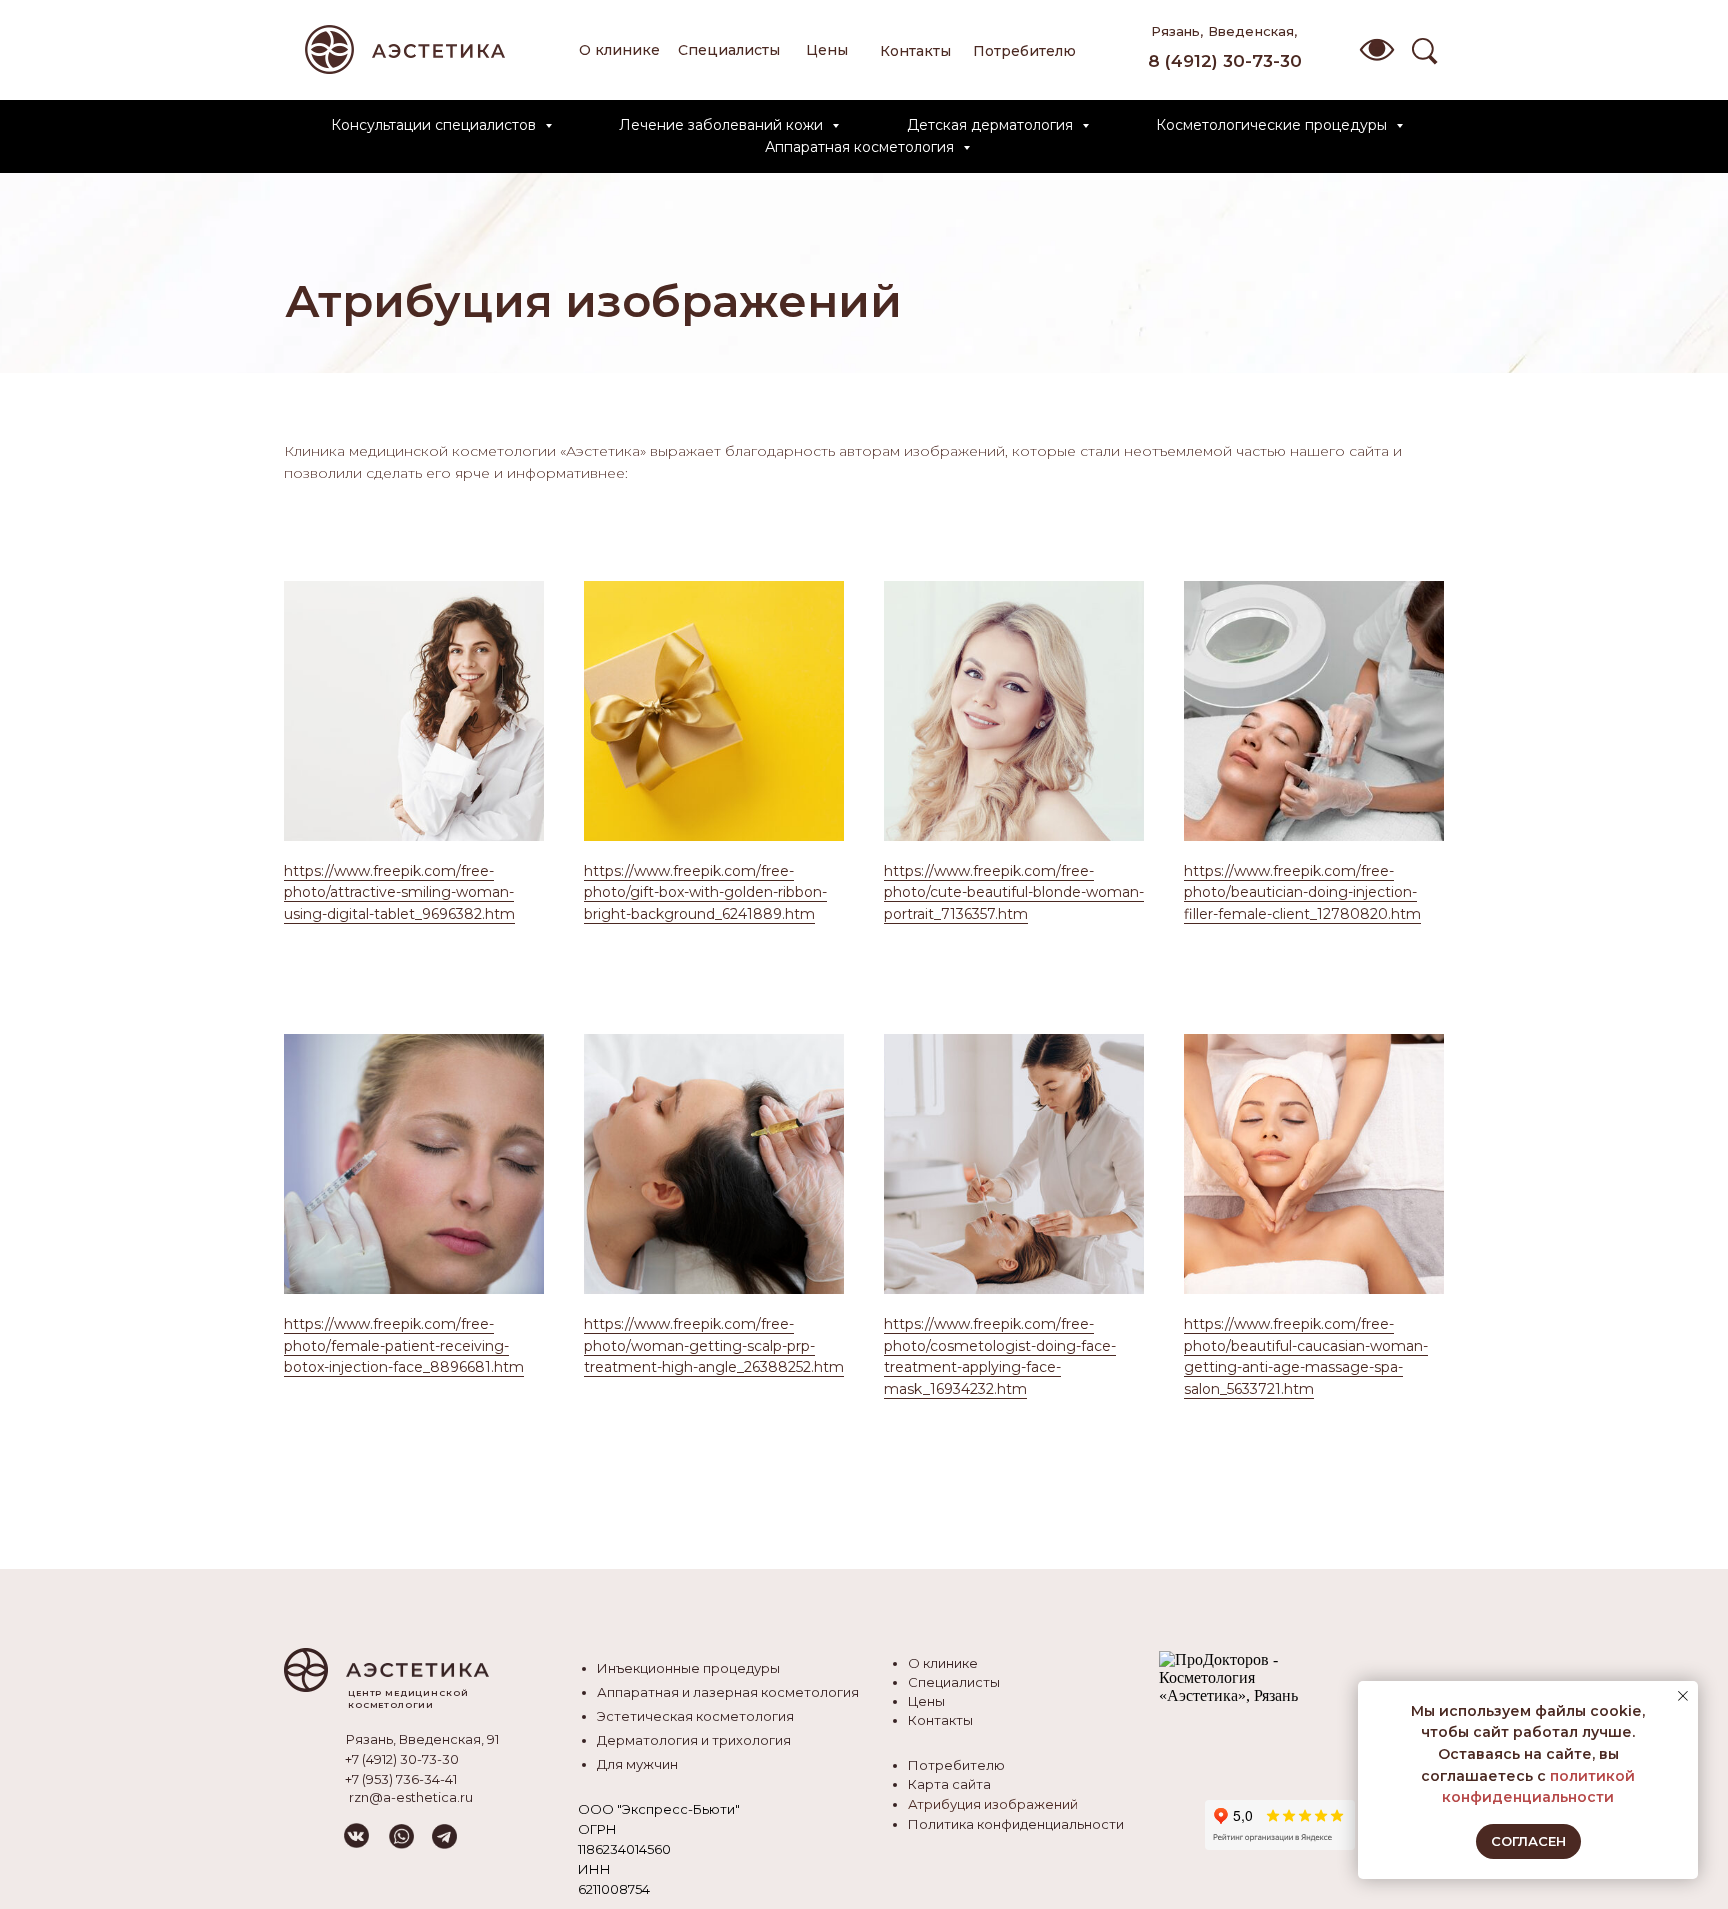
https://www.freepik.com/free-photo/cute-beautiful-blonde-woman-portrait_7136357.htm (1014, 892)
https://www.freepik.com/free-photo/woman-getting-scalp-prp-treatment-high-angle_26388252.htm (714, 1345)
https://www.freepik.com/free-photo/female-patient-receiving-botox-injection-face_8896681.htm (404, 1345)
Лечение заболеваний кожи (723, 125)
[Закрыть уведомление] (1683, 1696)
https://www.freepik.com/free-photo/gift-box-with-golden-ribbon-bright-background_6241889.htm (705, 892)
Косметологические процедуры (1273, 125)
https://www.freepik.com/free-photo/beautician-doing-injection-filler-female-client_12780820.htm (1302, 892)
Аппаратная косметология (861, 147)
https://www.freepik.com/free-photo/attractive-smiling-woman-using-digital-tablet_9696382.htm (399, 892)
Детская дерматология (992, 125)
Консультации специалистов (435, 125)
